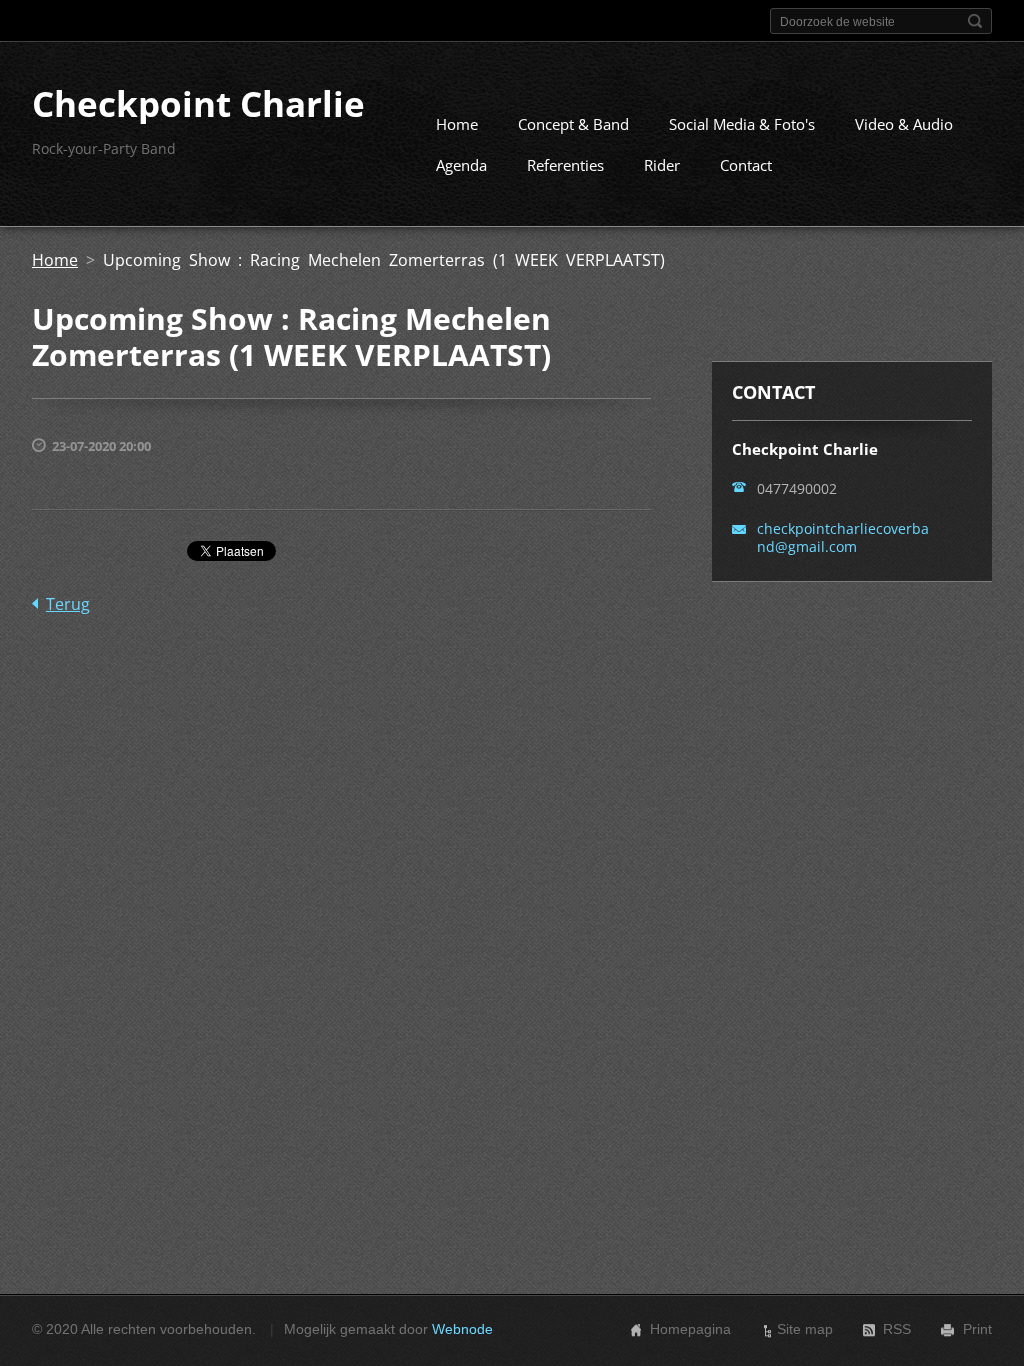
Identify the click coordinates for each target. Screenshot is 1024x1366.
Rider (662, 165)
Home (457, 124)
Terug (68, 604)
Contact (746, 165)
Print (977, 1329)
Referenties (565, 165)
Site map (805, 1329)
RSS (897, 1329)
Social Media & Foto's (742, 124)
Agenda (461, 165)
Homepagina (690, 1329)
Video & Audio (904, 124)
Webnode (462, 1329)
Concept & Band (573, 124)
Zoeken (975, 21)
